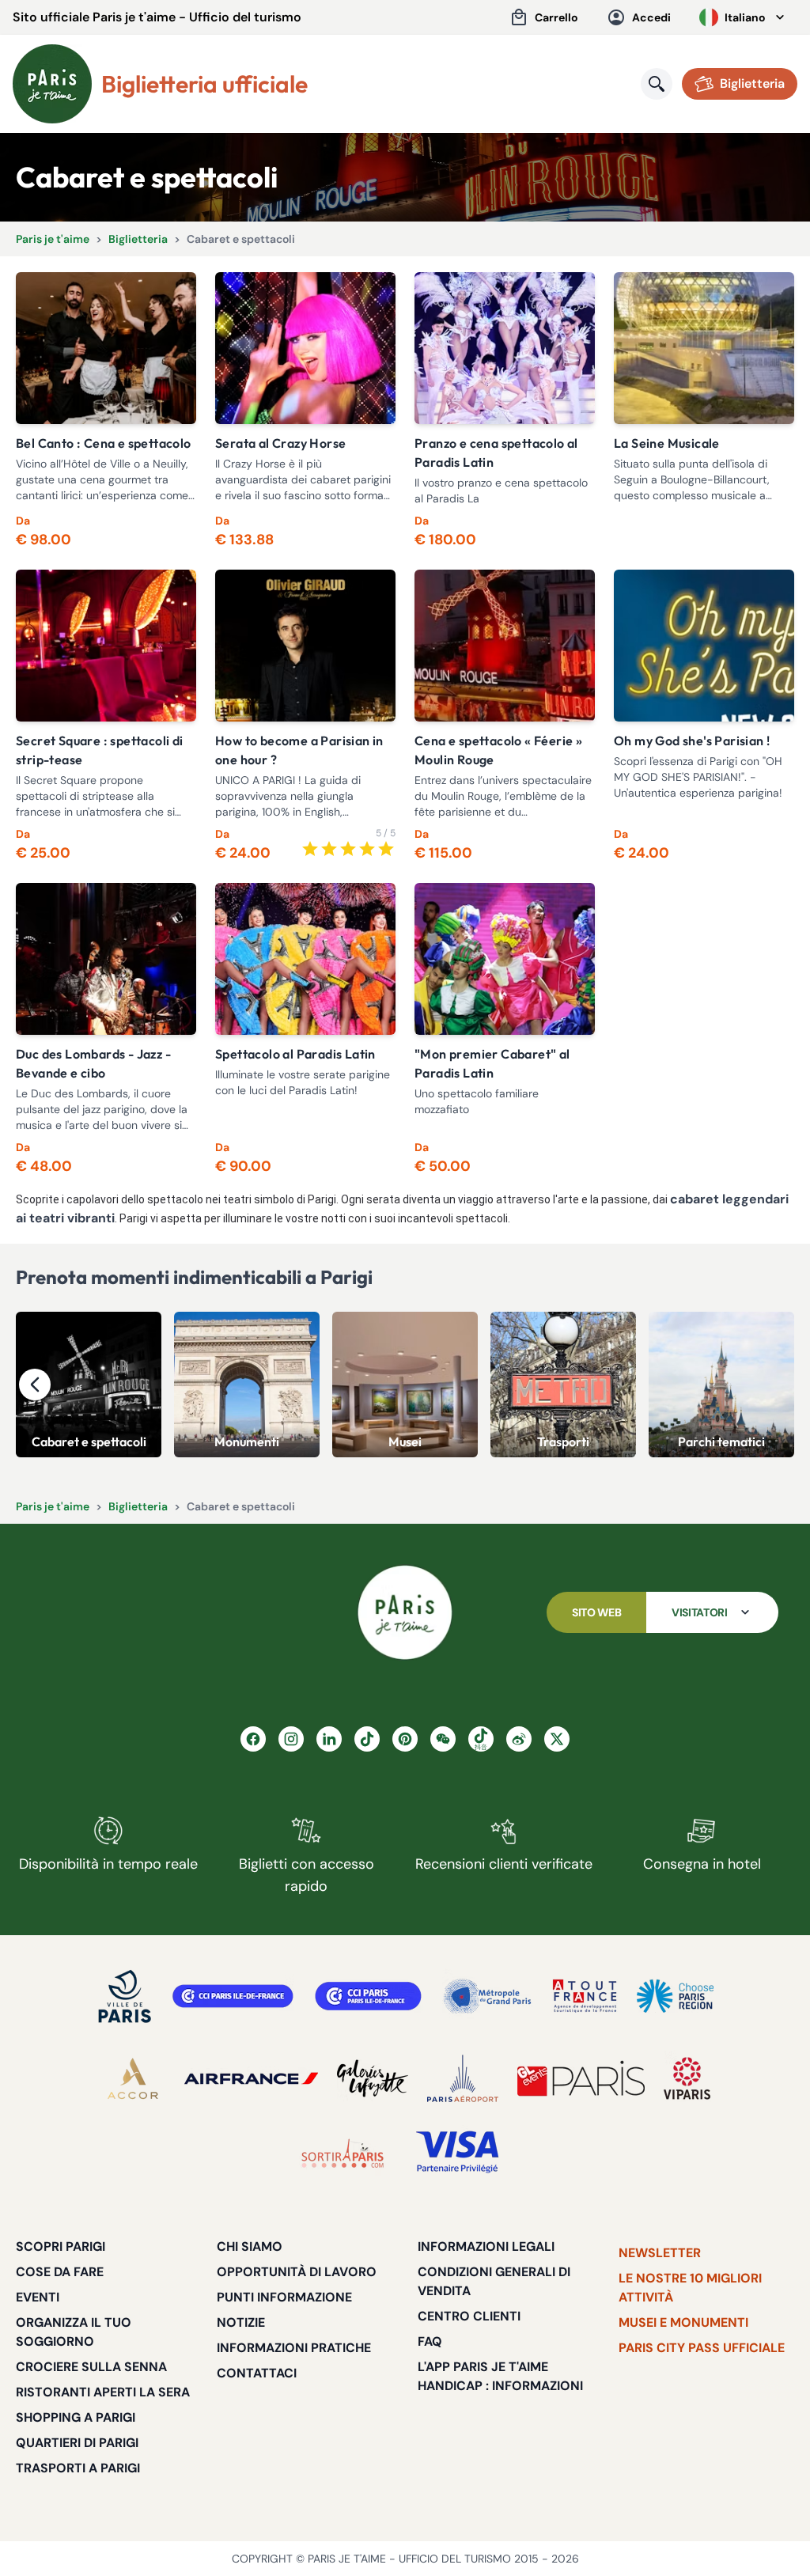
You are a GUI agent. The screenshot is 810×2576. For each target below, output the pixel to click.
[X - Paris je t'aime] (557, 1739)
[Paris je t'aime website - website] (52, 84)
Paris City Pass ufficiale (702, 2348)
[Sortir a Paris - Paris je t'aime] (343, 2153)
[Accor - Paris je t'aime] (133, 2078)
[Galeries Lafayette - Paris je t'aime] (373, 2078)
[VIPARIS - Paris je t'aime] (687, 2078)
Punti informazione (284, 2297)
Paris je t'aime (53, 239)
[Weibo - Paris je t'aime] (519, 1739)
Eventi (38, 2297)
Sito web (596, 1612)
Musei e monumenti (683, 2322)
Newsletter (660, 2253)
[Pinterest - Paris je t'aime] (405, 1739)
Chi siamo (250, 2246)
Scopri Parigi (61, 2246)
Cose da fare (60, 2272)
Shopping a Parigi (76, 2417)
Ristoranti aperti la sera (103, 2392)
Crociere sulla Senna (91, 2367)
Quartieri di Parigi (77, 2443)
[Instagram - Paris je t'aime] (291, 1739)
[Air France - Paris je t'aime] (251, 2078)
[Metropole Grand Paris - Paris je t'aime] (487, 1996)
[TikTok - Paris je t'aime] (367, 1739)
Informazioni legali (486, 2246)
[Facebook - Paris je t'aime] (253, 1739)
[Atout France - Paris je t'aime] (585, 1996)
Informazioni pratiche (294, 2348)
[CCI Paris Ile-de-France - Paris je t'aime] (233, 1996)
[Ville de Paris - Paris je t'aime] (125, 1996)
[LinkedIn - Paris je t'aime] (329, 1739)
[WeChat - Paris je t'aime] (443, 1739)
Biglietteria (138, 239)
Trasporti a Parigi (78, 2468)
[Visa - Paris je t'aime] (458, 2153)
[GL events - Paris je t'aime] (581, 2078)
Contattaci (257, 2373)
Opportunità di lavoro (297, 2272)
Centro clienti (469, 2316)
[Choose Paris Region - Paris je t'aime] (675, 1996)
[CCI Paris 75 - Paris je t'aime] (368, 1996)
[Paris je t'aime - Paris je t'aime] (405, 1612)
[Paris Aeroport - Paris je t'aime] (463, 2078)
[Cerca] (657, 84)
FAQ (430, 2341)
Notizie (241, 2322)
